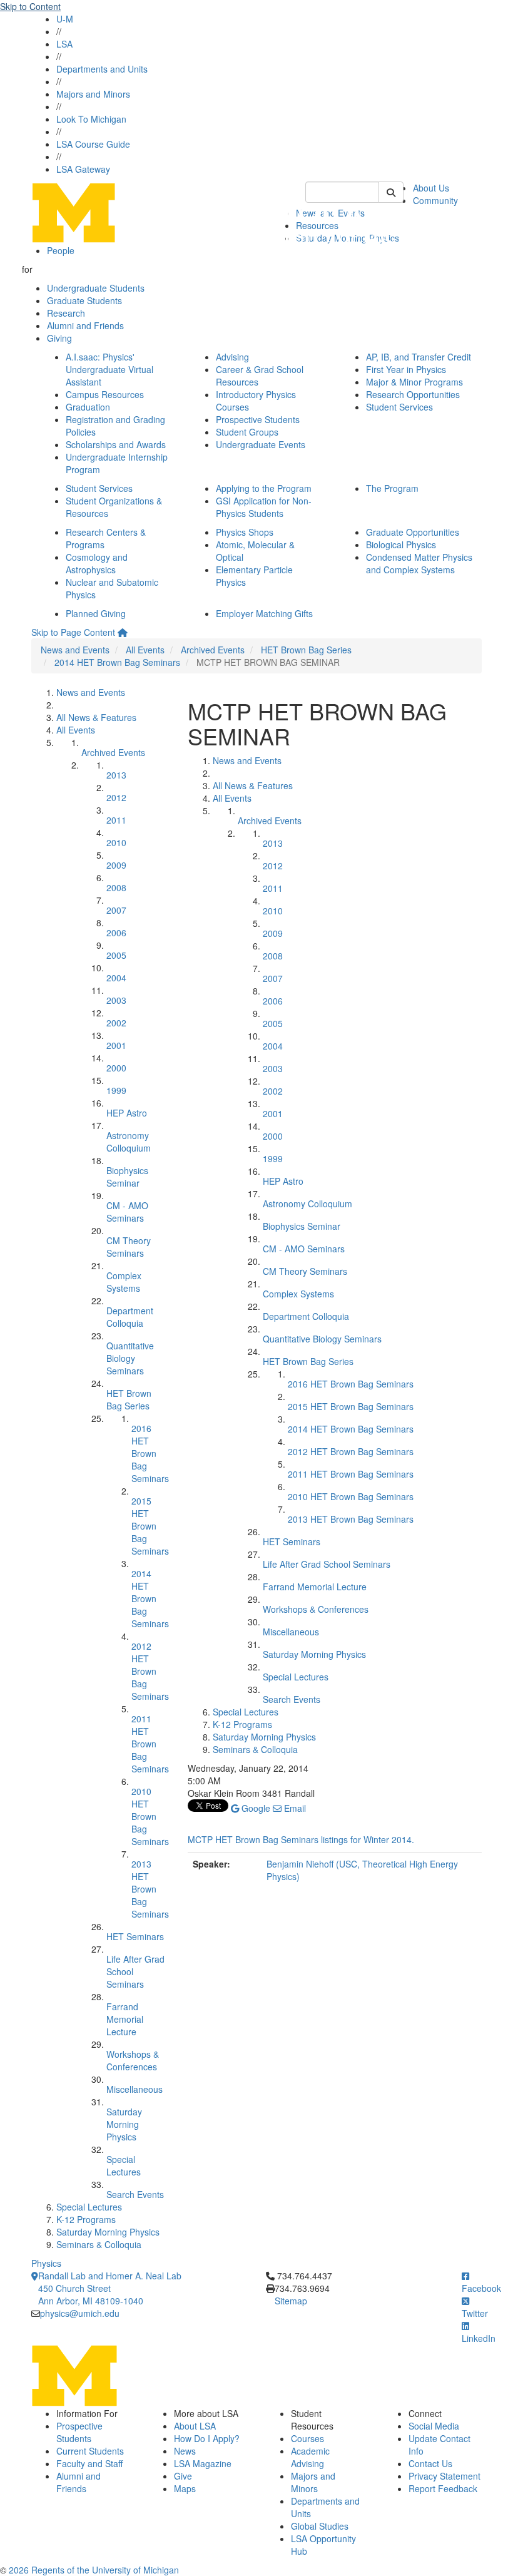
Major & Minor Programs (414, 382)
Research (66, 313)
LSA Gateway (83, 169)
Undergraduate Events (261, 444)
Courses (307, 2438)
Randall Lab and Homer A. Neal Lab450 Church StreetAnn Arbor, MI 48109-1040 (110, 2288)
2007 (116, 910)
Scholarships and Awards (116, 444)
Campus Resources (105, 394)
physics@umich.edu (80, 2313)
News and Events (75, 650)
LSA (64, 44)
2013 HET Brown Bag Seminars (150, 1889)
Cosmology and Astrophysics (97, 563)
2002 (116, 1023)
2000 (116, 1068)
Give (183, 2476)
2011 (116, 820)
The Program (392, 488)
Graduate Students (84, 300)
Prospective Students (258, 419)
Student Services (399, 407)
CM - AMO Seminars (127, 1212)
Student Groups (247, 432)
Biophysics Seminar (127, 1177)
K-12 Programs (86, 2219)
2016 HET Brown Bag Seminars (150, 1453)
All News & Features (96, 717)
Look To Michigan (91, 119)
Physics (46, 2263)
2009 (116, 865)
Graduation (88, 407)
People (61, 250)
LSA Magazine (203, 2463)
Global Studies (320, 2526)
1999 (116, 1090)
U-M (65, 19)
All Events (145, 650)
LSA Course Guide (93, 144)
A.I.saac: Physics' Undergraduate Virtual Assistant (109, 369)
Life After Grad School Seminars (327, 1564)
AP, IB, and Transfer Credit (419, 357)
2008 (116, 887)
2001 (116, 1045)
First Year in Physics (406, 369)
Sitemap (291, 2301)
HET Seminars (135, 1936)
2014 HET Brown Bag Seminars (117, 662)
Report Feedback (443, 2488)
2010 (116, 842)
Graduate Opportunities (413, 532)
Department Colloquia (130, 1317)
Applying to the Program (264, 488)
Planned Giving (96, 613)
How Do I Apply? (207, 2438)
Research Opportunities (413, 394)
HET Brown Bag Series (306, 650)
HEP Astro (127, 1113)
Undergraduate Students (96, 288)
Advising (232, 357)
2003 (116, 1000)
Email (294, 1808)
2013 (116, 775)
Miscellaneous (135, 2089)
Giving (59, 338)
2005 (116, 955)
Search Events (135, 2194)
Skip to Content (30, 6)
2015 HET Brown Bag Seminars (150, 1526)
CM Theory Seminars (129, 1247)
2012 (116, 797)
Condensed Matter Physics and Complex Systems (419, 563)
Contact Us (430, 2463)
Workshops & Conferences (133, 2060)
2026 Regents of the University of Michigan (94, 2570)
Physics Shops (245, 532)
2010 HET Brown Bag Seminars (150, 1816)
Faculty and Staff (89, 2463)
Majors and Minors (93, 94)
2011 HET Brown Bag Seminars (150, 1744)
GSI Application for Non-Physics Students (264, 507)
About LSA (195, 2426)
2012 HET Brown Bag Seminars (150, 1671)
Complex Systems (124, 1282)
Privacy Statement (444, 2476)
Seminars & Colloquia (99, 2244)
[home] (123, 632)
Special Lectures (124, 2165)
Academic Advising (310, 2457)
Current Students (90, 2451)
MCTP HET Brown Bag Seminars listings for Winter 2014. (301, 1839)
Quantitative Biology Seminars (130, 1358)
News (185, 2451)
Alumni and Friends (85, 325)
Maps (185, 2488)
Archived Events (213, 650)
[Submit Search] (391, 192)
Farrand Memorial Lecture (125, 2019)
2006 (116, 933)
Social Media (434, 2426)
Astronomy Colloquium (129, 1142)
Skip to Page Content (73, 632)
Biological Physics (401, 544)
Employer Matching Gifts (264, 613)
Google (255, 1808)
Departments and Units (102, 69)
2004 (116, 978)
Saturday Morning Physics (124, 2124)
